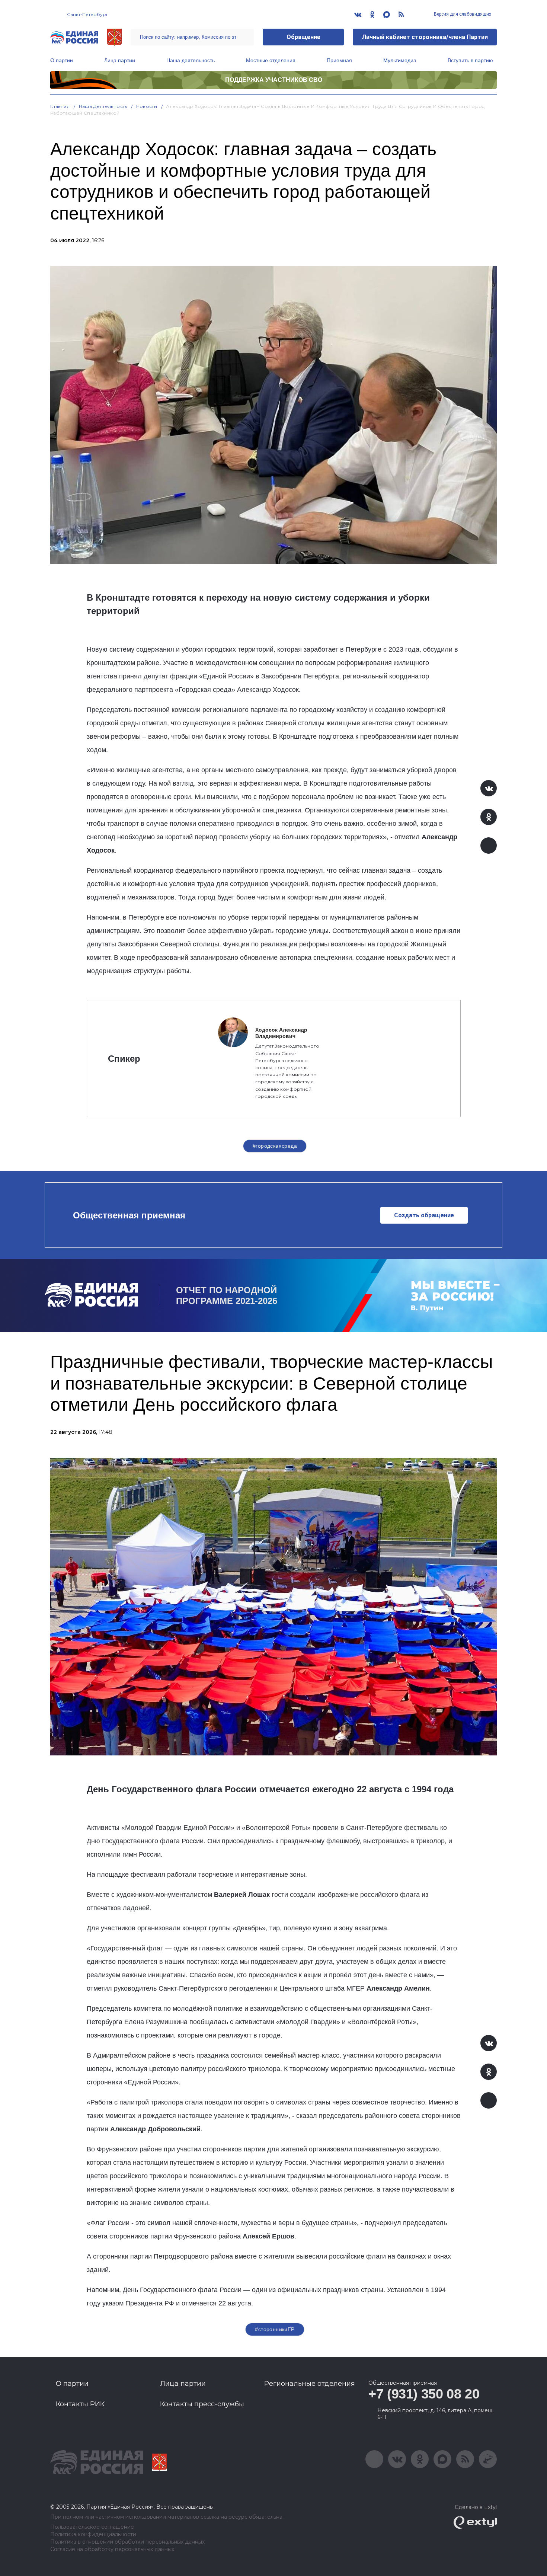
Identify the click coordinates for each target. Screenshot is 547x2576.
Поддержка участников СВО (274, 80)
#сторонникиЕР (275, 2329)
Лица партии (120, 60)
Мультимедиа (400, 60)
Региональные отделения (310, 2384)
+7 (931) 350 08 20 (424, 2394)
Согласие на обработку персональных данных (112, 2549)
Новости (147, 106)
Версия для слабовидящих (462, 14)
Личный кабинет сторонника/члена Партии (425, 37)
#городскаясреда (275, 1146)
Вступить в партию (470, 60)
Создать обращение (424, 1215)
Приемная (339, 60)
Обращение (303, 37)
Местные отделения (271, 60)
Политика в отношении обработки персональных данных (127, 2542)
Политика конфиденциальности (93, 2535)
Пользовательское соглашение (92, 2527)
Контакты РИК (80, 2404)
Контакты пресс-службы (202, 2404)
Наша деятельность (191, 60)
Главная (60, 106)
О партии (62, 60)
